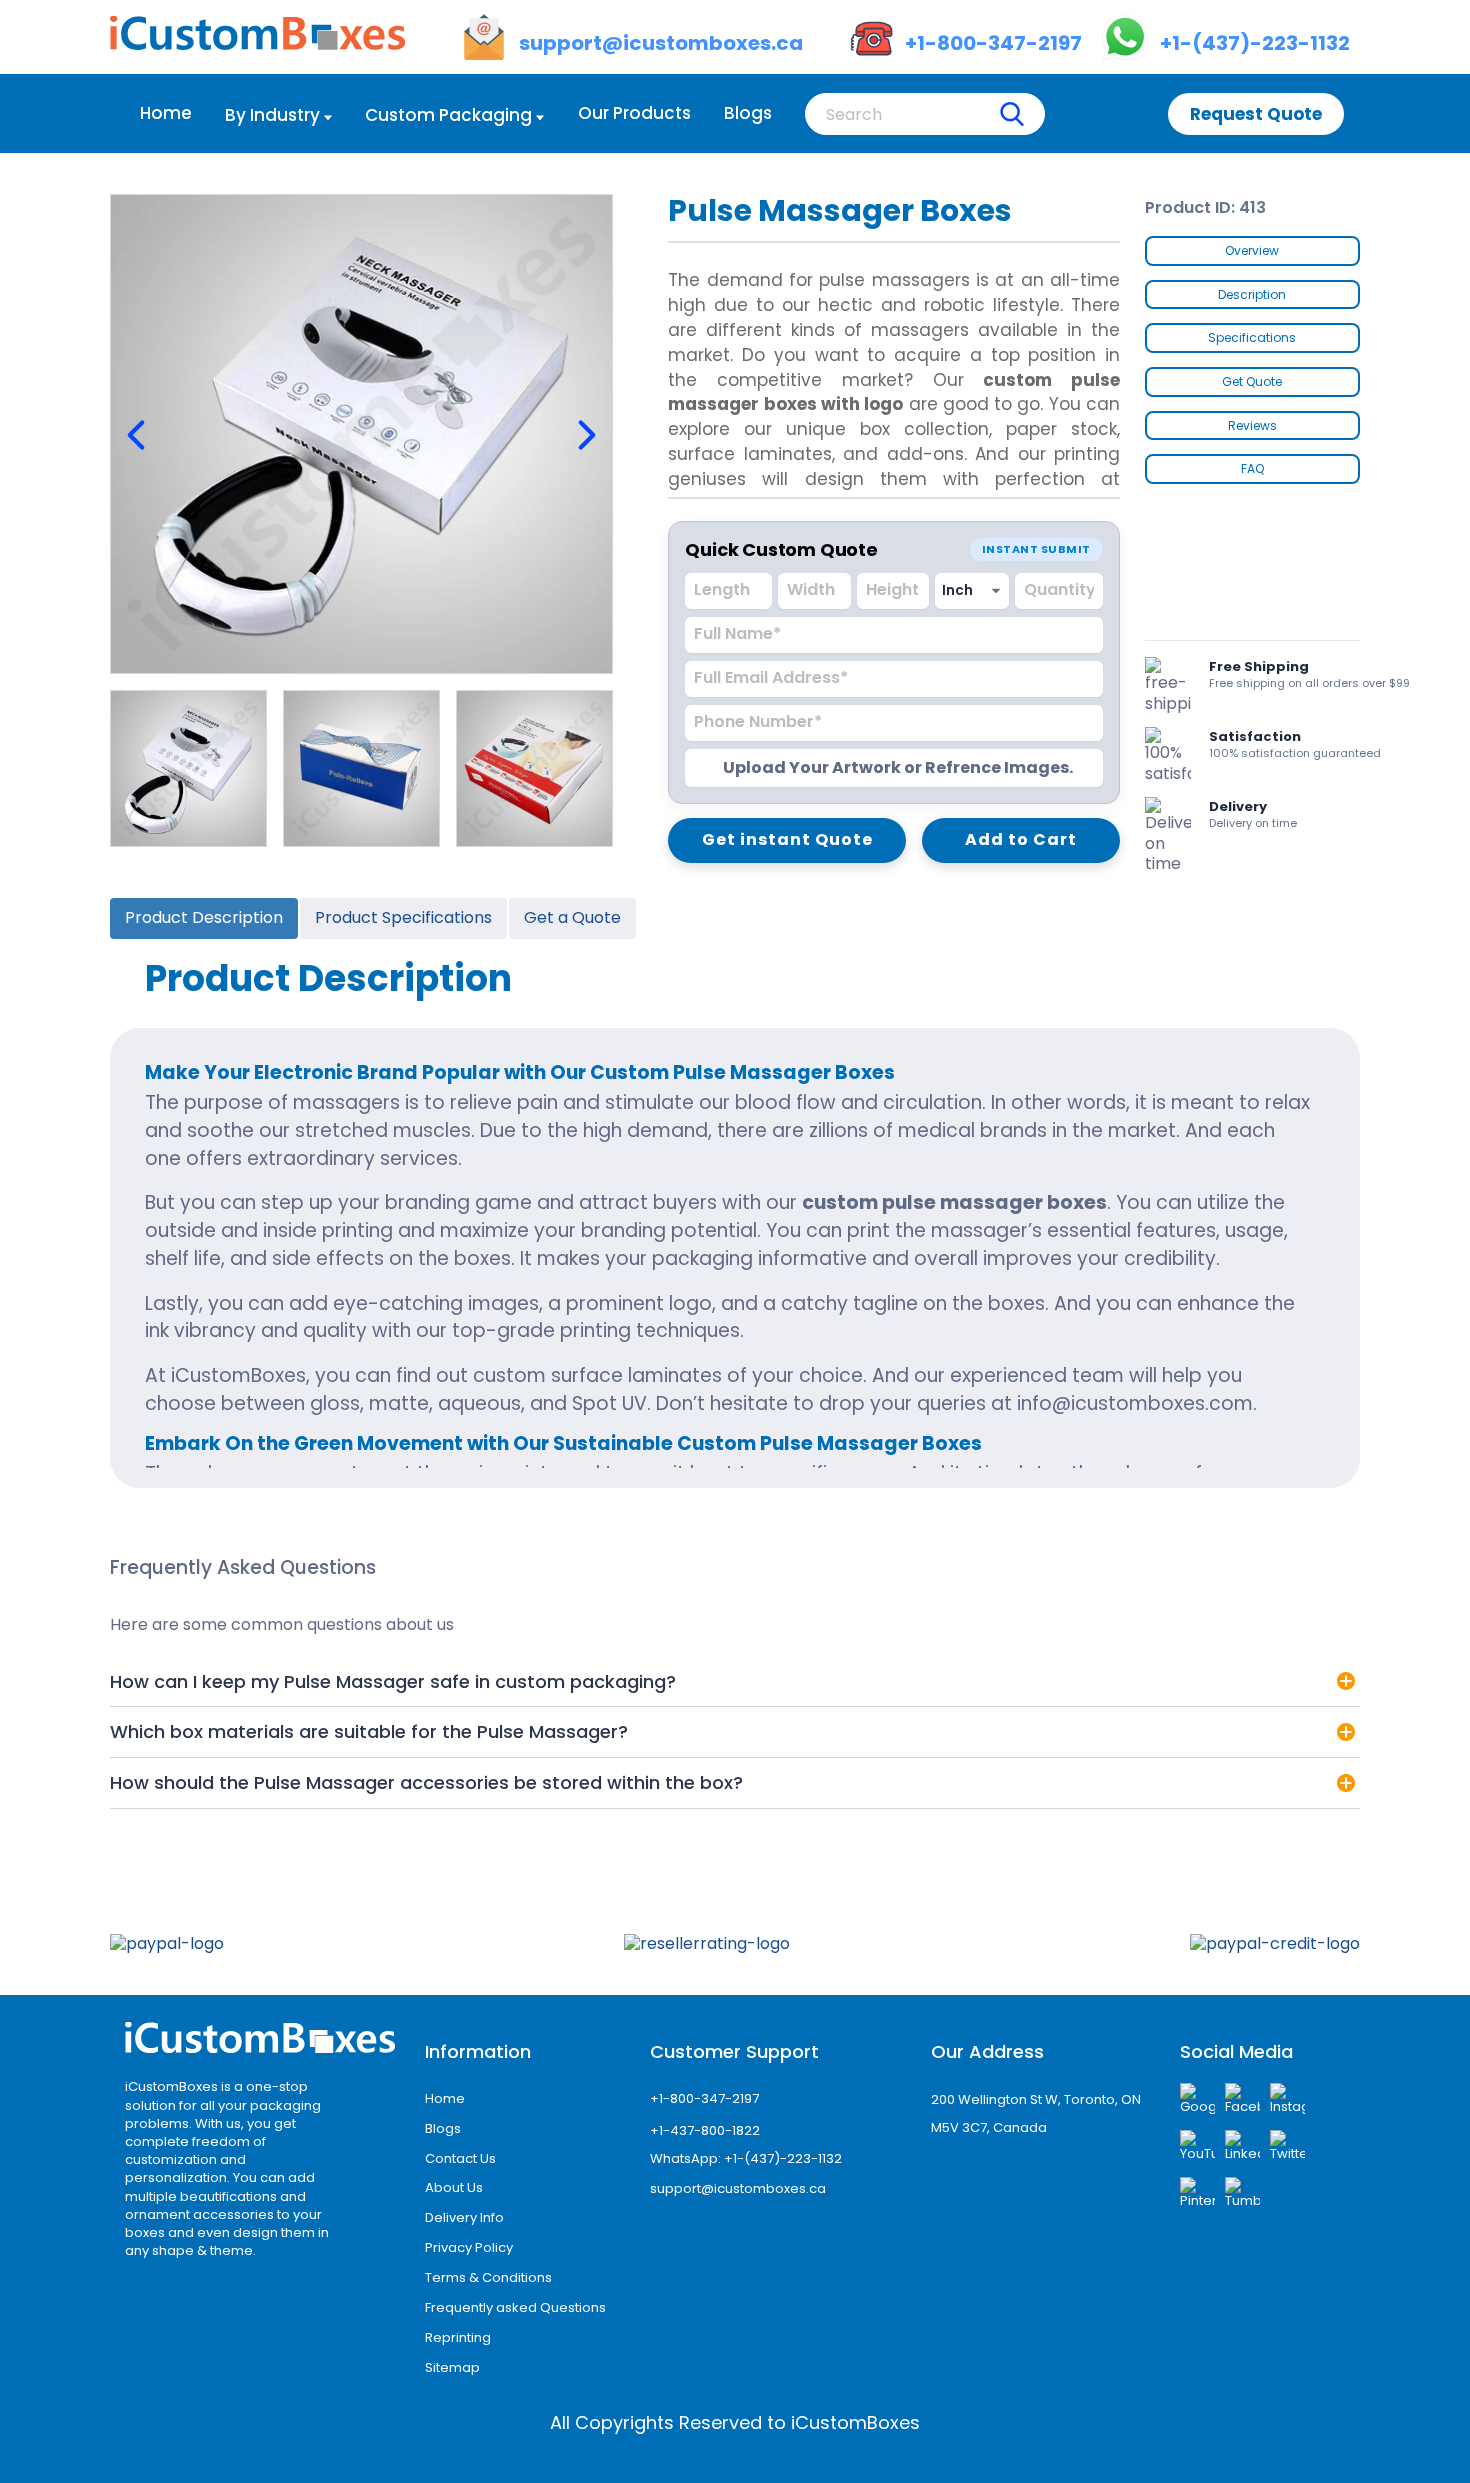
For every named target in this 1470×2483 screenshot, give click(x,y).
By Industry (272, 115)
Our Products (634, 113)
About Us (454, 2187)
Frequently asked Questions (515, 2307)
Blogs (748, 113)
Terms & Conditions (488, 2277)
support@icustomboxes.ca (738, 2188)
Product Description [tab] (204, 917)
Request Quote (1256, 114)
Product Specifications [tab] (403, 917)
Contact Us (460, 2158)
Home (166, 113)
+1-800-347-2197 (704, 2098)
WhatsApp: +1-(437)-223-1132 (746, 2158)
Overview (1252, 250)
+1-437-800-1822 (705, 2130)
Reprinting (458, 2337)
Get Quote (1252, 381)
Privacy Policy (469, 2247)
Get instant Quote (787, 839)
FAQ (1252, 468)
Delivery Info (464, 2217)
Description (1252, 294)
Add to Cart (1021, 839)
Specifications (1252, 337)
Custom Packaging (448, 115)
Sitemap (452, 2367)
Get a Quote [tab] (572, 917)
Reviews (1252, 425)
